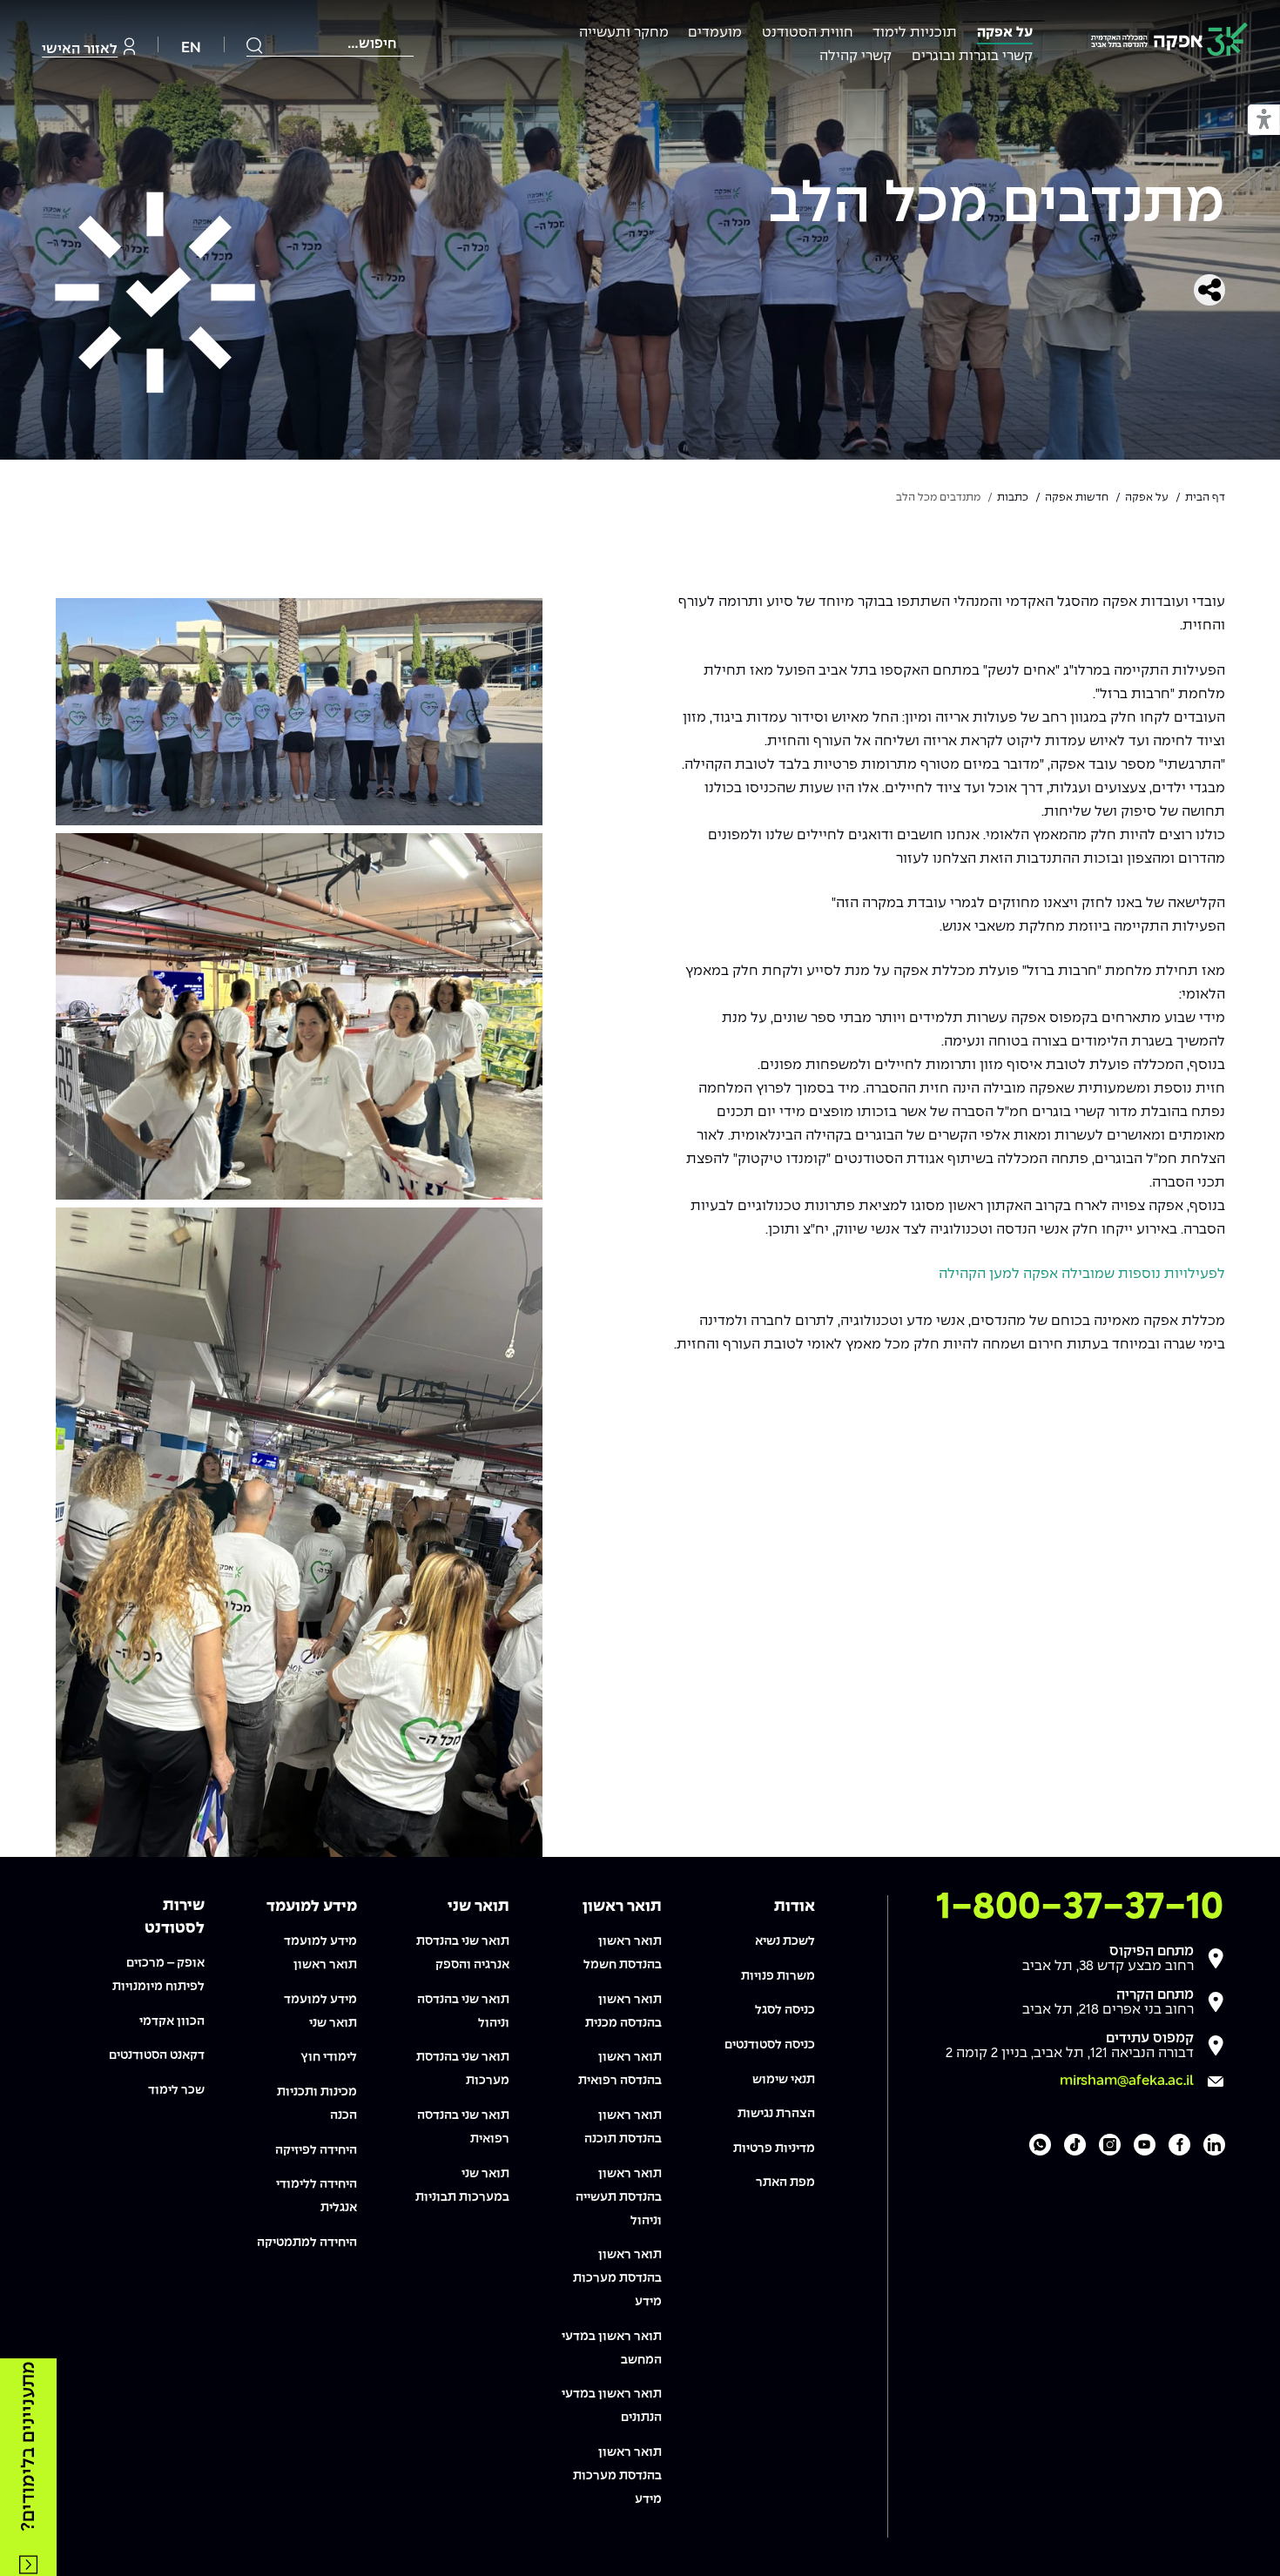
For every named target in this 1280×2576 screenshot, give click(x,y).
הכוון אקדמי (172, 2021)
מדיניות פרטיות (774, 2149)
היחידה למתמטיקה (307, 2243)
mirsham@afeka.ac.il (1127, 2081)
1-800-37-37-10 (1080, 1907)
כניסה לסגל (785, 2010)
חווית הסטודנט (808, 33)
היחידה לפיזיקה (316, 2150)
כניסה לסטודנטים (770, 2045)
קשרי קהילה (856, 56)
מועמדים (715, 33)
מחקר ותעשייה (624, 33)
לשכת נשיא (785, 1941)
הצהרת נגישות (776, 2114)
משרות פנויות (778, 1976)
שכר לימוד (176, 2090)
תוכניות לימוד (915, 33)
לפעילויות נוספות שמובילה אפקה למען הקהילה (1080, 1274)
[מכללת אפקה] (1169, 42)
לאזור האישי (80, 49)
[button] (1264, 121)
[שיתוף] (1209, 290)
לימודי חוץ (329, 2057)
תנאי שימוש (784, 2080)
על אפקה (1005, 33)
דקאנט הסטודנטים (157, 2055)
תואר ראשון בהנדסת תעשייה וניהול (619, 2197)
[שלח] (255, 45)
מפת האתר (785, 2183)
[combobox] (330, 44)
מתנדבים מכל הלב (997, 205)
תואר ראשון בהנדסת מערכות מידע (617, 2278)
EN (191, 48)
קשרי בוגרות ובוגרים (972, 56)
